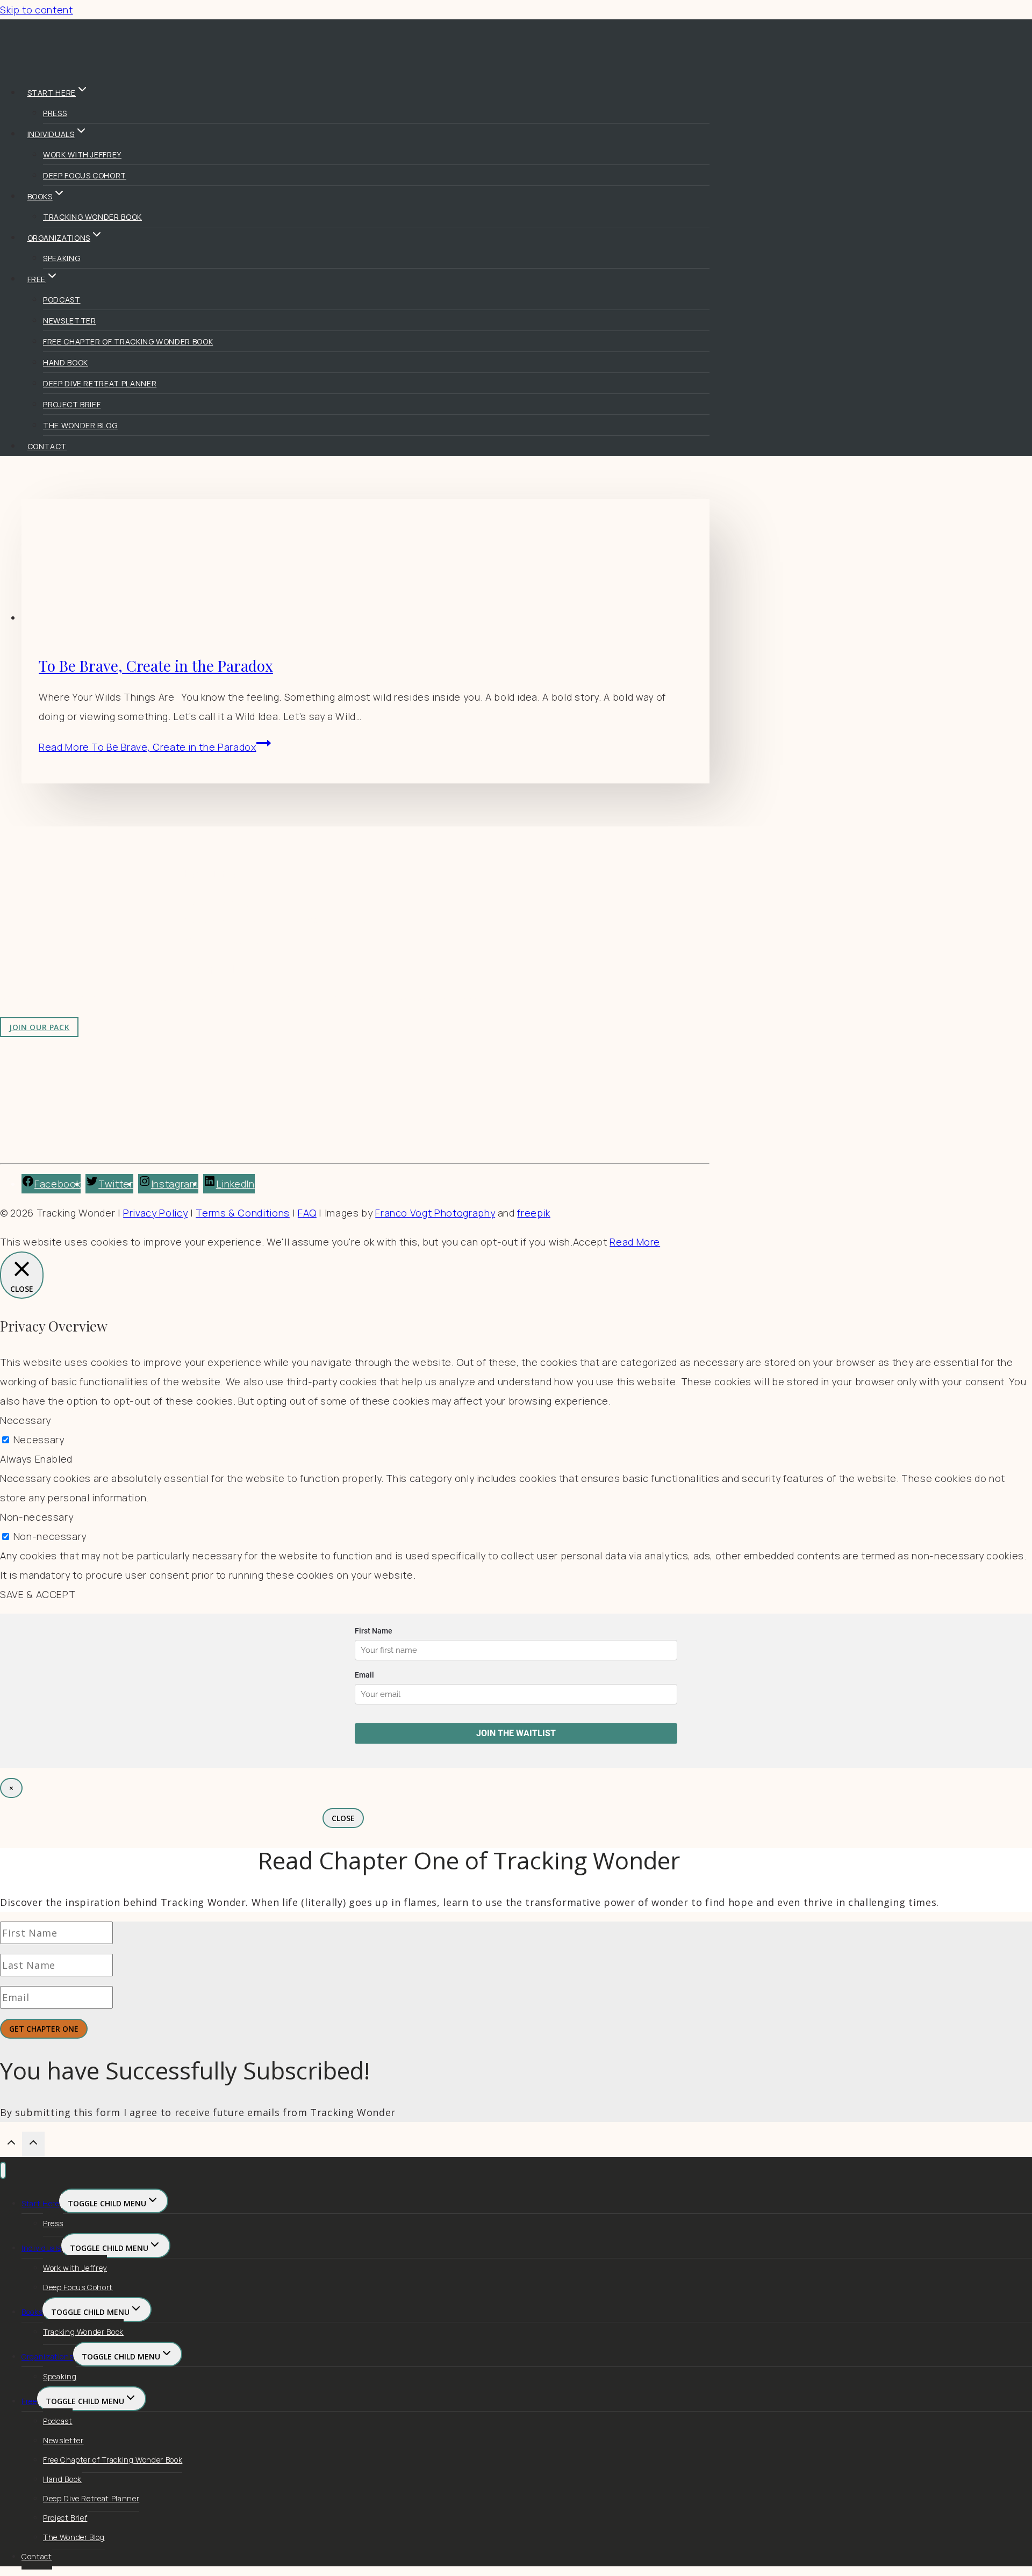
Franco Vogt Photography (435, 1213)
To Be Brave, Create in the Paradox (156, 665)
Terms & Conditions (243, 1213)
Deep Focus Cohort (85, 175)
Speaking (62, 258)
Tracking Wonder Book (92, 217)
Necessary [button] (26, 1420)
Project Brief (72, 404)
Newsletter (69, 321)
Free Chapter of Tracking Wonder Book (128, 341)
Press (55, 113)
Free (29, 2401)
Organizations (47, 2356)
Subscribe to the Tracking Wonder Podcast (284, 921)
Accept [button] (590, 1242)
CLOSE (343, 1818)
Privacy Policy (155, 1213)
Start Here (40, 2203)
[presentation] (365, 563)
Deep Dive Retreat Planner (100, 383)
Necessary (39, 1440)
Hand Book (66, 362)
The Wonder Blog (80, 425)
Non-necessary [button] (37, 1517)
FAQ (307, 1213)
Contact (47, 446)
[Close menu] (3, 2171)
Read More (148, 747)
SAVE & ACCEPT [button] (38, 1594)
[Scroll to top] (11, 2145)
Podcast (62, 300)
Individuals (41, 2248)
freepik (534, 1213)
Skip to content (37, 10)
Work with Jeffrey (82, 154)
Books (32, 2312)
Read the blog (216, 902)
